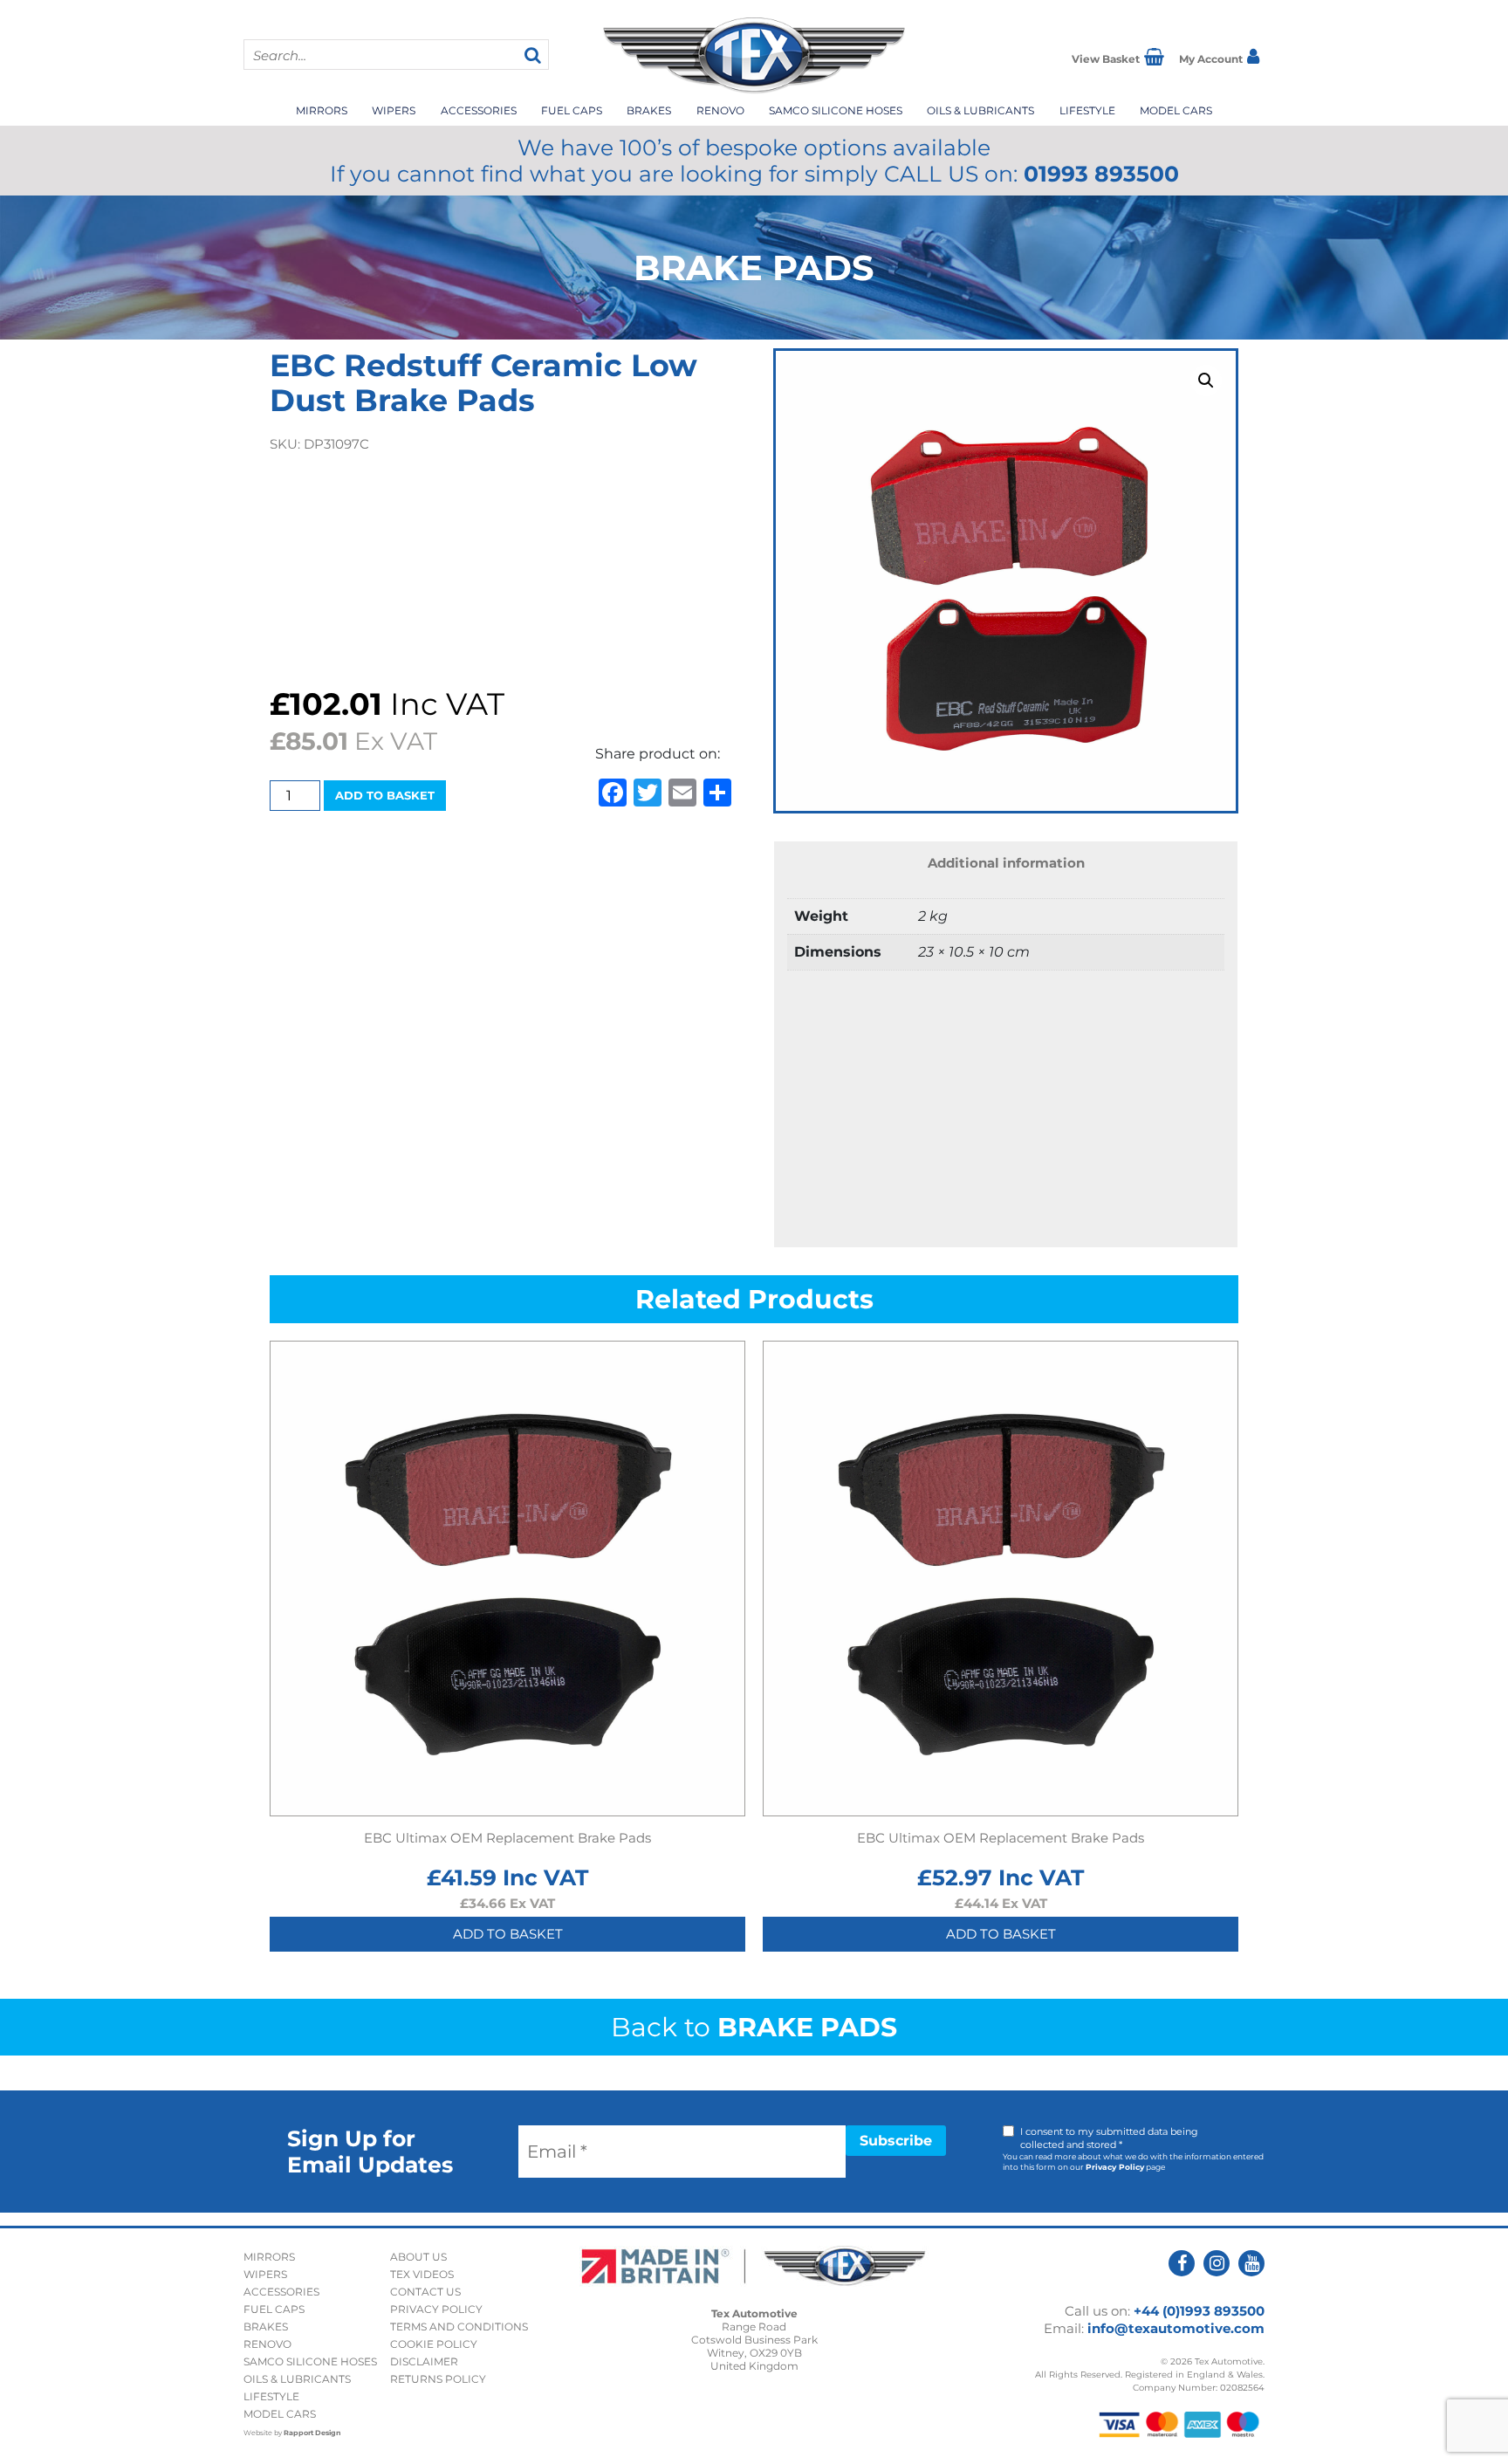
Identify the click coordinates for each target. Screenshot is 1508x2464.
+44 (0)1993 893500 (1199, 2311)
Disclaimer (424, 2361)
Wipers (394, 110)
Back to (754, 2027)
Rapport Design (312, 2433)
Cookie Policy (434, 2344)
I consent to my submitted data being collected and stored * (1109, 2138)
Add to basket (385, 795)
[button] (1206, 381)
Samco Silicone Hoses (836, 110)
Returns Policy (438, 2379)
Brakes (649, 110)
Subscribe (896, 2141)
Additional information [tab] (1006, 863)
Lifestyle (1087, 110)
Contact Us (425, 2292)
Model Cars (1176, 110)
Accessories (479, 110)
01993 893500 (1101, 174)
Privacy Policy (1115, 2167)
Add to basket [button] (508, 1934)
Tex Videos (422, 2274)
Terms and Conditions (459, 2327)
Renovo (720, 110)
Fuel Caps (572, 110)
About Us (418, 2257)
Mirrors (322, 110)
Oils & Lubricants (980, 110)
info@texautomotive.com (1176, 2328)
